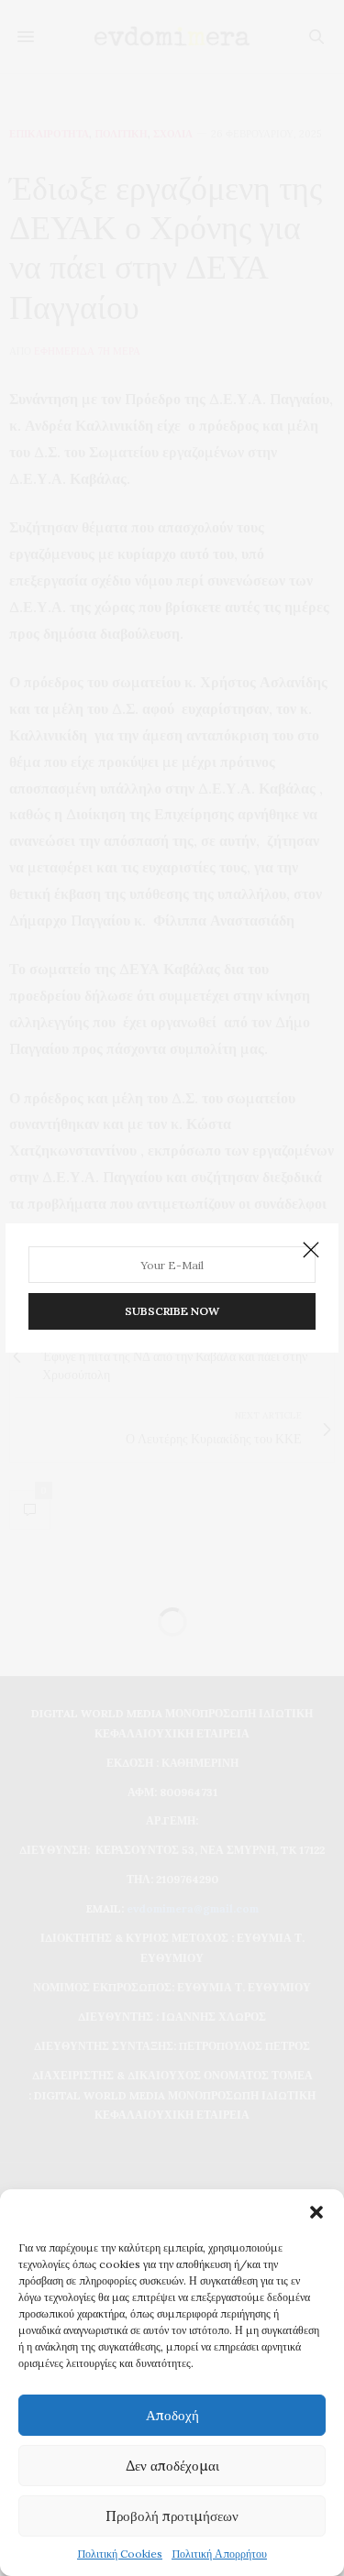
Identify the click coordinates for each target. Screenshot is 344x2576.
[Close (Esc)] (311, 1251)
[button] (316, 2212)
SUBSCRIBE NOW (172, 1311)
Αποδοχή (172, 2415)
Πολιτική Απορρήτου (219, 2554)
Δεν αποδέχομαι (172, 2466)
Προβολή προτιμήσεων (172, 2516)
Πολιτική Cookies (120, 2554)
